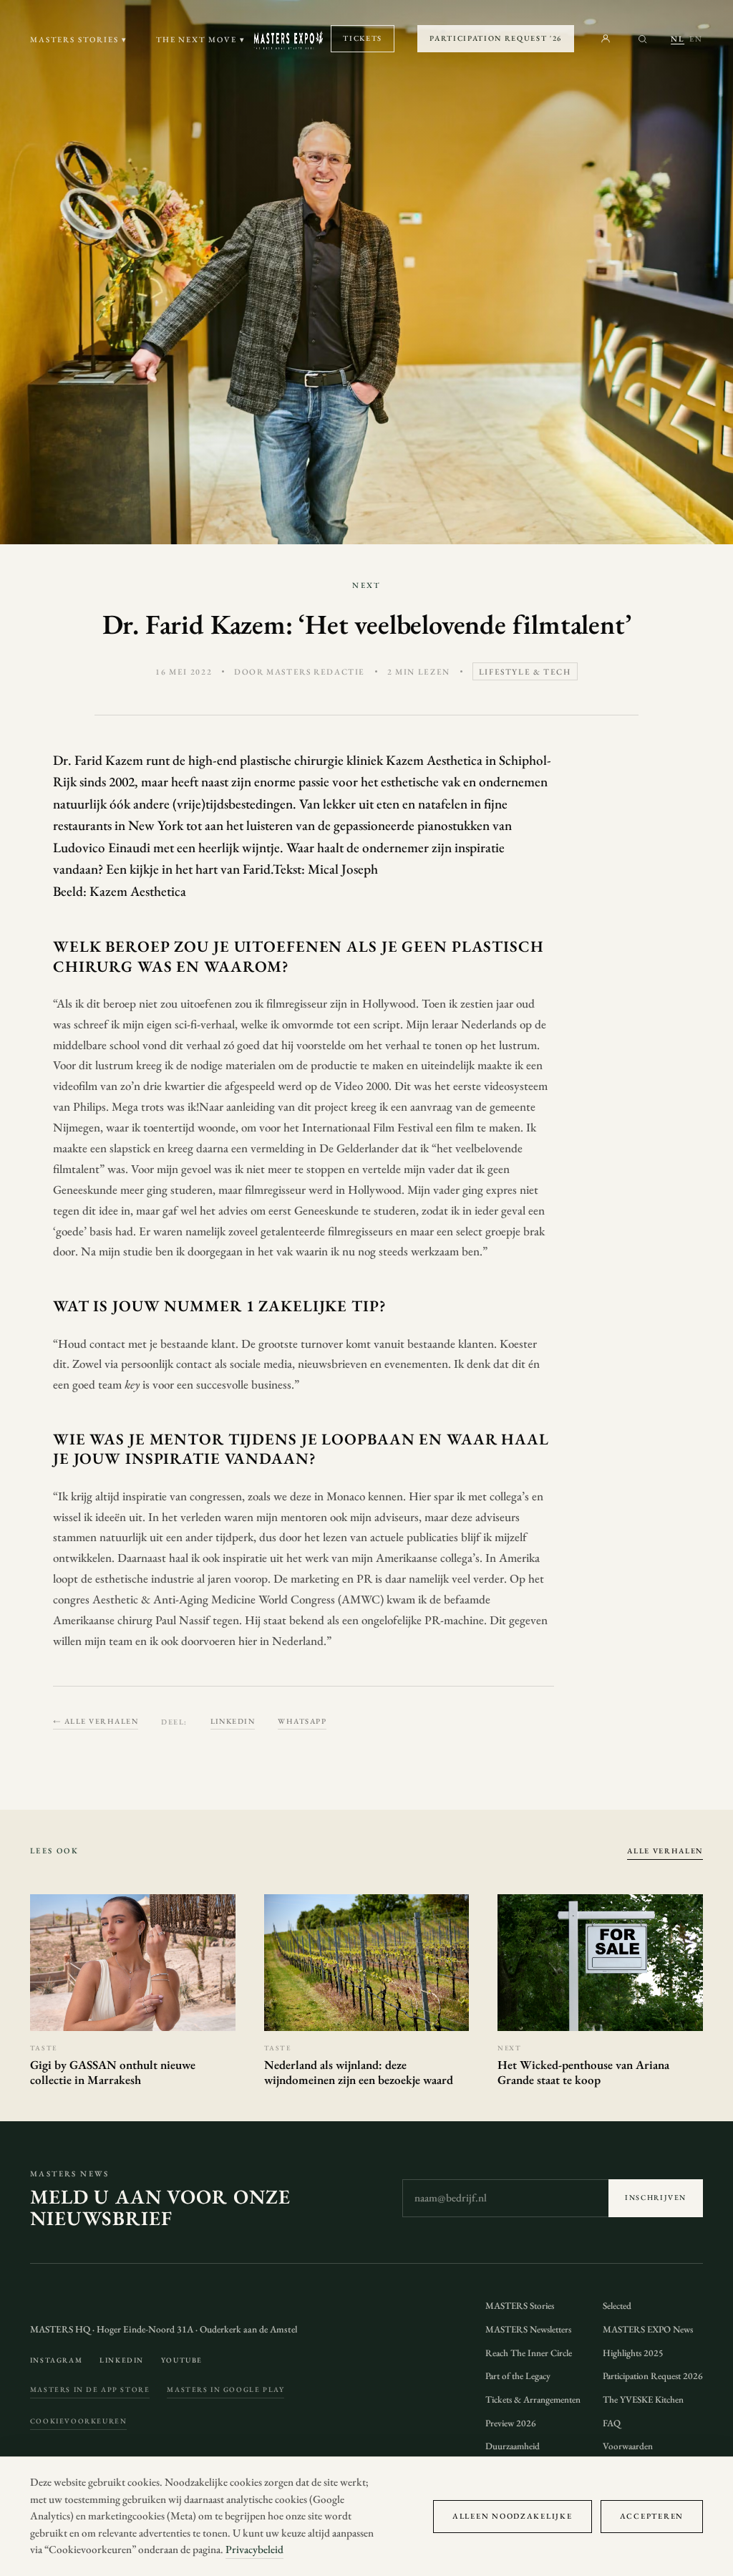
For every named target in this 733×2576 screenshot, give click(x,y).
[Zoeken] (642, 39)
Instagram (56, 2360)
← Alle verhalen (96, 1721)
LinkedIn (233, 1721)
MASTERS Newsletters (528, 2329)
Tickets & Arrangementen (533, 2399)
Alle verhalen (665, 1851)
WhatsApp (302, 1721)
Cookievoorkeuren (78, 2421)
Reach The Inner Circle (529, 2353)
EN (696, 39)
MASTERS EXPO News (648, 2329)
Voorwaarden (628, 2446)
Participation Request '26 (496, 38)
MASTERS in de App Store (90, 2389)
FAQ (612, 2423)
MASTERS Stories (520, 2306)
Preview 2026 (511, 2423)
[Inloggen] (606, 39)
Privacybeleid (254, 2550)
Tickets (363, 38)
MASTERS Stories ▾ (79, 39)
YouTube (182, 2360)
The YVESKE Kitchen (643, 2399)
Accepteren (652, 2516)
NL (678, 39)
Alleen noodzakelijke (513, 2516)
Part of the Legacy (518, 2376)
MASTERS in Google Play (225, 2389)
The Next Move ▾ (201, 39)
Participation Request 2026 (653, 2376)
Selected (617, 2306)
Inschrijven (656, 2198)
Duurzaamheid (513, 2446)
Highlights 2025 (633, 2353)
